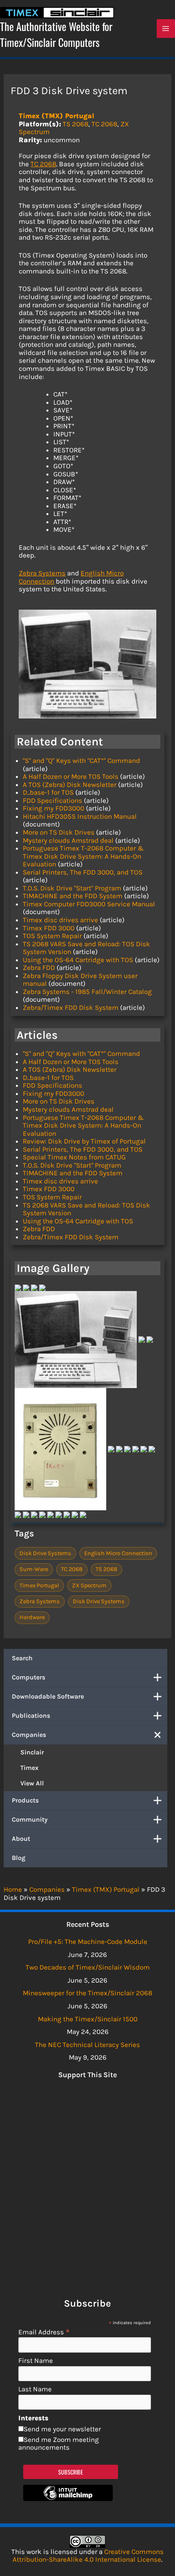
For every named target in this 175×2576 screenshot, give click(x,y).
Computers (28, 1677)
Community (30, 1819)
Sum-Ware (34, 1569)
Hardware (32, 1617)
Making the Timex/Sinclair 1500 (88, 2019)
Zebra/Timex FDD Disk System (71, 1007)
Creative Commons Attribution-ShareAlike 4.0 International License (88, 2556)
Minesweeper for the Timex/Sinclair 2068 (87, 1993)
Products (25, 1800)
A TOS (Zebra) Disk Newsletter (70, 784)
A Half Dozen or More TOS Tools (71, 776)
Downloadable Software (48, 1696)
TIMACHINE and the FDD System (73, 896)
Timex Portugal (39, 1585)
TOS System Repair (52, 936)
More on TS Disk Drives (59, 832)
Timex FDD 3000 (49, 928)
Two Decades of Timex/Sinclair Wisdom (88, 1967)
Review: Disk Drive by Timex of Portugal (84, 1141)
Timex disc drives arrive (60, 920)
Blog (19, 1858)
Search (22, 1658)
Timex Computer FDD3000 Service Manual (89, 904)
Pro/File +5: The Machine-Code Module (88, 1941)
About (21, 1839)
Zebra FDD (39, 967)
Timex (30, 1768)
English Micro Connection (118, 1553)
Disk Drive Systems (45, 1553)
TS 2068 (75, 124)
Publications (31, 1715)
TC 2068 (104, 124)
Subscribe (71, 2472)
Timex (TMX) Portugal (57, 116)
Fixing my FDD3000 (54, 808)
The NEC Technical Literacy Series (87, 2045)
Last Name (35, 2389)
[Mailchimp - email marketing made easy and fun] (68, 2499)
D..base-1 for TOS (48, 792)
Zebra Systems (42, 573)
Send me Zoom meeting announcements (59, 2444)
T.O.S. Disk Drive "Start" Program (72, 888)
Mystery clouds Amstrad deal (68, 840)
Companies (29, 1735)
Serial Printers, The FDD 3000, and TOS (83, 872)
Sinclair (32, 1752)
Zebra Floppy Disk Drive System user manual (80, 980)
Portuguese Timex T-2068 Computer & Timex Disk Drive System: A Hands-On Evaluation (83, 856)
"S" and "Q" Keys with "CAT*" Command (81, 760)
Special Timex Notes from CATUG (74, 1157)
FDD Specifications (52, 800)
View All (32, 1783)
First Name (36, 2361)
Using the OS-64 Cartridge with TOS (78, 960)
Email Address (44, 2332)
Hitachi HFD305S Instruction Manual (80, 816)
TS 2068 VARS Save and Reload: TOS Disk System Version (86, 948)
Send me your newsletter (62, 2429)
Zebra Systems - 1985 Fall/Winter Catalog (87, 992)
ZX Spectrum (89, 1585)
